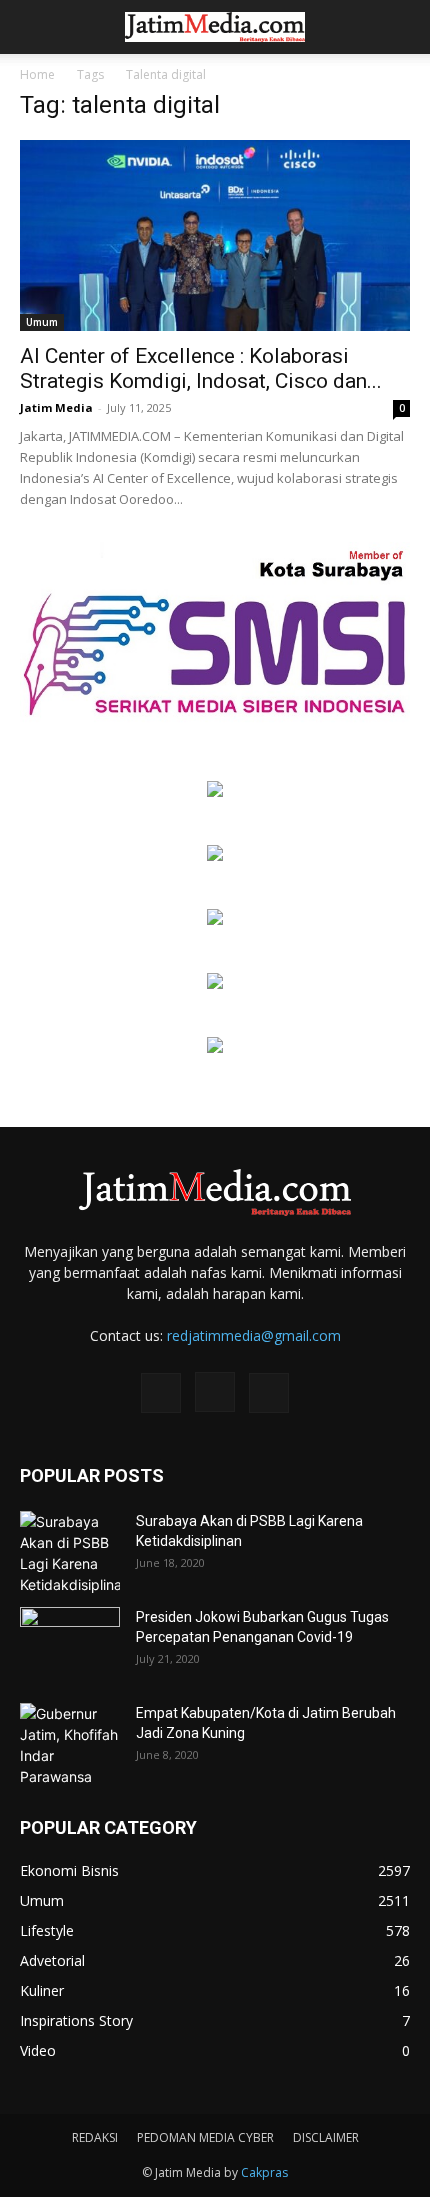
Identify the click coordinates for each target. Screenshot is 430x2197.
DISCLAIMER (326, 2137)
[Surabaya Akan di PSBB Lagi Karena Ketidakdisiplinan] (70, 1553)
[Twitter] (269, 1393)
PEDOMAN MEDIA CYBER (205, 2137)
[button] (34, 27)
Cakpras (264, 2172)
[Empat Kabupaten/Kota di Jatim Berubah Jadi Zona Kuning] (70, 1745)
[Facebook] (161, 1393)
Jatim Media (56, 407)
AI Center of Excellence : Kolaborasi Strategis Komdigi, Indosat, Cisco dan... (201, 368)
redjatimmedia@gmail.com (254, 1335)
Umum (42, 322)
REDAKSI (95, 2137)
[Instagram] (215, 1392)
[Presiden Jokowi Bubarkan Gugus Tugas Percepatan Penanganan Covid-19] (70, 1642)
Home (37, 74)
